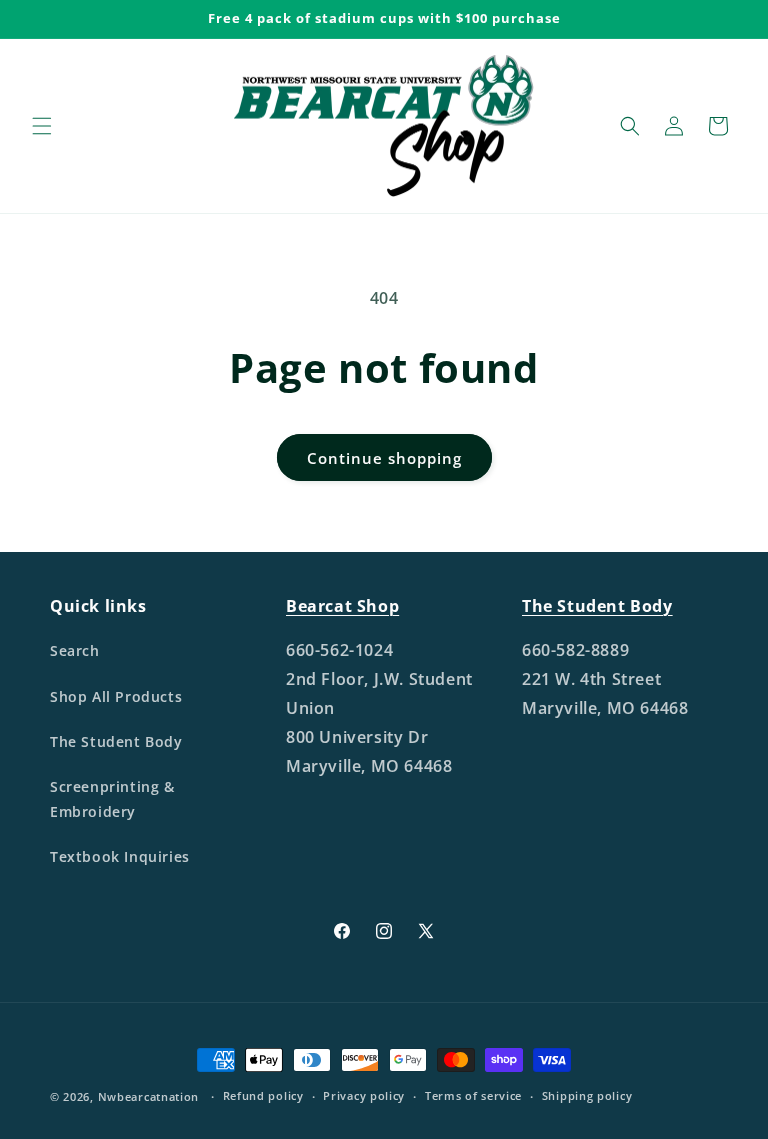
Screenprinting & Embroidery (112, 799)
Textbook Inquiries (120, 856)
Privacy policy (364, 1095)
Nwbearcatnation (149, 1096)
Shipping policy (587, 1095)
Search (75, 650)
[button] (42, 126)
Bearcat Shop (342, 606)
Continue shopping (384, 458)
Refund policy (263, 1095)
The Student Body (116, 741)
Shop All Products (116, 696)
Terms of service (473, 1095)
